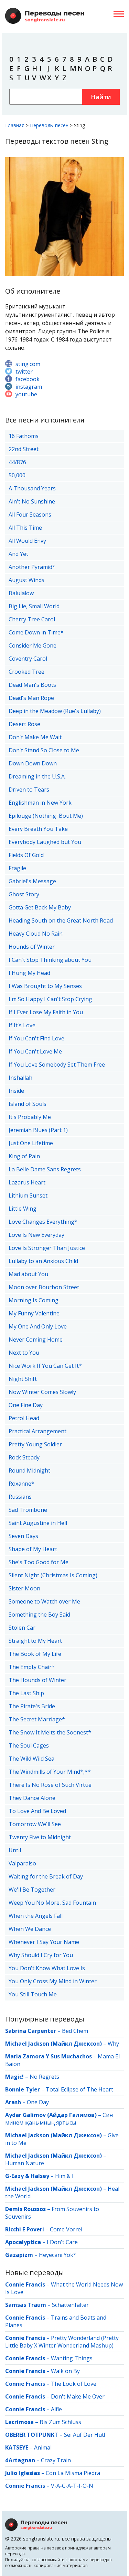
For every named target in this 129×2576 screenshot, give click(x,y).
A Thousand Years (32, 488)
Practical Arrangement (37, 1431)
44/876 (17, 462)
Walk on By (65, 2371)
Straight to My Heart (35, 1641)
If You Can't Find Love (36, 1038)
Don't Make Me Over (78, 2396)
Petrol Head (24, 1418)
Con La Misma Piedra (73, 2473)
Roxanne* (21, 1484)
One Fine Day (26, 1405)
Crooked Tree (26, 672)
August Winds (26, 580)
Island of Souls (28, 1104)
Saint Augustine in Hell (38, 1523)
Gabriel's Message (32, 881)
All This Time (25, 528)
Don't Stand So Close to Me (44, 750)
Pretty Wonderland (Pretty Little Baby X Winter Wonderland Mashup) (62, 2342)
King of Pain (24, 1156)
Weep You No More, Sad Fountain (52, 1903)
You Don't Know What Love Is (47, 1968)
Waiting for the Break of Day (46, 1876)
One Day (38, 2102)
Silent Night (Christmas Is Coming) (53, 1575)
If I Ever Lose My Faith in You (46, 1012)
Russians (20, 1497)
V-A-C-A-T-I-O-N (72, 2486)
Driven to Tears (29, 790)
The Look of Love (74, 2384)
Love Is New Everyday (36, 1235)
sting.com (28, 364)
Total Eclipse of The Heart (79, 2089)
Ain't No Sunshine (32, 501)
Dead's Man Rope (31, 698)
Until (15, 1850)
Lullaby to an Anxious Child (43, 1261)
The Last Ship (26, 1693)
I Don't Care (62, 2242)
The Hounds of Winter (37, 1680)
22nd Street (24, 449)
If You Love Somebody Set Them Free (57, 1065)
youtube (26, 394)
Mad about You (28, 1274)
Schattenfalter (70, 2305)
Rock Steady (24, 1457)
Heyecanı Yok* (58, 2255)
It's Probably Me (30, 1117)
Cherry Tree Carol (32, 619)
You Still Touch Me (33, 1994)
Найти (101, 97)
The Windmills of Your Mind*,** (50, 1772)
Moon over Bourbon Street (44, 1287)
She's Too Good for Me (39, 1562)
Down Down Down (33, 763)
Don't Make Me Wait (35, 737)
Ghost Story (24, 894)
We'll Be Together (32, 1890)
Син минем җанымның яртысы (59, 2119)
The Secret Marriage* (37, 1719)
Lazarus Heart (27, 1182)
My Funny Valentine (34, 1313)
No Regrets (44, 2077)
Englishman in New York (40, 803)
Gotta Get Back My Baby (40, 907)
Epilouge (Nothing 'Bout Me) (46, 816)
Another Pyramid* (32, 567)
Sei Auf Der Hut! (84, 2435)
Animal (43, 2447)
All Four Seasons (30, 515)
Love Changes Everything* (43, 1222)
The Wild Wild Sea (31, 1759)
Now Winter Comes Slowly (42, 1392)
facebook (28, 379)
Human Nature (25, 2163)
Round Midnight (29, 1470)
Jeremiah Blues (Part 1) (38, 1130)
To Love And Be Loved (37, 1811)
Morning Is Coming (34, 1300)
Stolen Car (22, 1628)
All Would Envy (27, 541)
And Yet (18, 554)
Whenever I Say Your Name (44, 1942)
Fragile (17, 868)
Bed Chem (75, 2031)
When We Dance (30, 1929)
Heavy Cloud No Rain (36, 934)
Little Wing (23, 1209)
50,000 (17, 475)
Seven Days (23, 1536)
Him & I (64, 2176)
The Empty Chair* (32, 1667)
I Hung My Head (29, 973)
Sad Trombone (28, 1510)
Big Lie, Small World (34, 606)
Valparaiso (22, 1863)
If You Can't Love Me (35, 1051)
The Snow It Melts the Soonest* (50, 1732)
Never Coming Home (36, 1340)
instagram (29, 387)
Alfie (56, 2409)
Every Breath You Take (38, 829)
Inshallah (20, 1078)
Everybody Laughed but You (45, 842)
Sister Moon (24, 1588)
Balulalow (21, 593)
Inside (16, 1091)
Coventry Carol (28, 659)
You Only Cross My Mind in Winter (53, 1981)
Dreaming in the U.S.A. (37, 776)
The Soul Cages (29, 1745)
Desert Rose (24, 724)
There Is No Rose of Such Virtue (50, 1785)
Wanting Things (72, 2358)
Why (113, 2044)
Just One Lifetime (31, 1143)
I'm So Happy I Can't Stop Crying (50, 999)
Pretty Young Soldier (35, 1444)
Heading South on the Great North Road (61, 920)
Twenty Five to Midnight (40, 1837)
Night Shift (23, 1379)
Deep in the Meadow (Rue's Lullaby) (55, 711)
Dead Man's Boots (32, 685)
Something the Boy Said (39, 1615)
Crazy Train (56, 2460)
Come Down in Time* (36, 632)
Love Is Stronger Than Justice (47, 1248)
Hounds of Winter (32, 947)
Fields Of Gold (26, 855)
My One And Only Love (38, 1326)
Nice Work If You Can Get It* (45, 1366)
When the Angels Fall (36, 1916)
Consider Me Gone (33, 645)
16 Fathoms (24, 436)
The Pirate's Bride (32, 1706)
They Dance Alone (32, 1798)
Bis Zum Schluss (60, 2422)
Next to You (24, 1353)
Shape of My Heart (33, 1549)
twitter (24, 371)
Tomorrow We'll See (35, 1824)
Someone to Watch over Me (44, 1601)
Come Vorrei (66, 2229)
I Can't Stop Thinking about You (50, 960)
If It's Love (22, 1025)
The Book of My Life (35, 1654)
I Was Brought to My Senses (45, 986)
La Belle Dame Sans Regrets (45, 1169)
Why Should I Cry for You (41, 1955)
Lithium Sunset (28, 1195)
